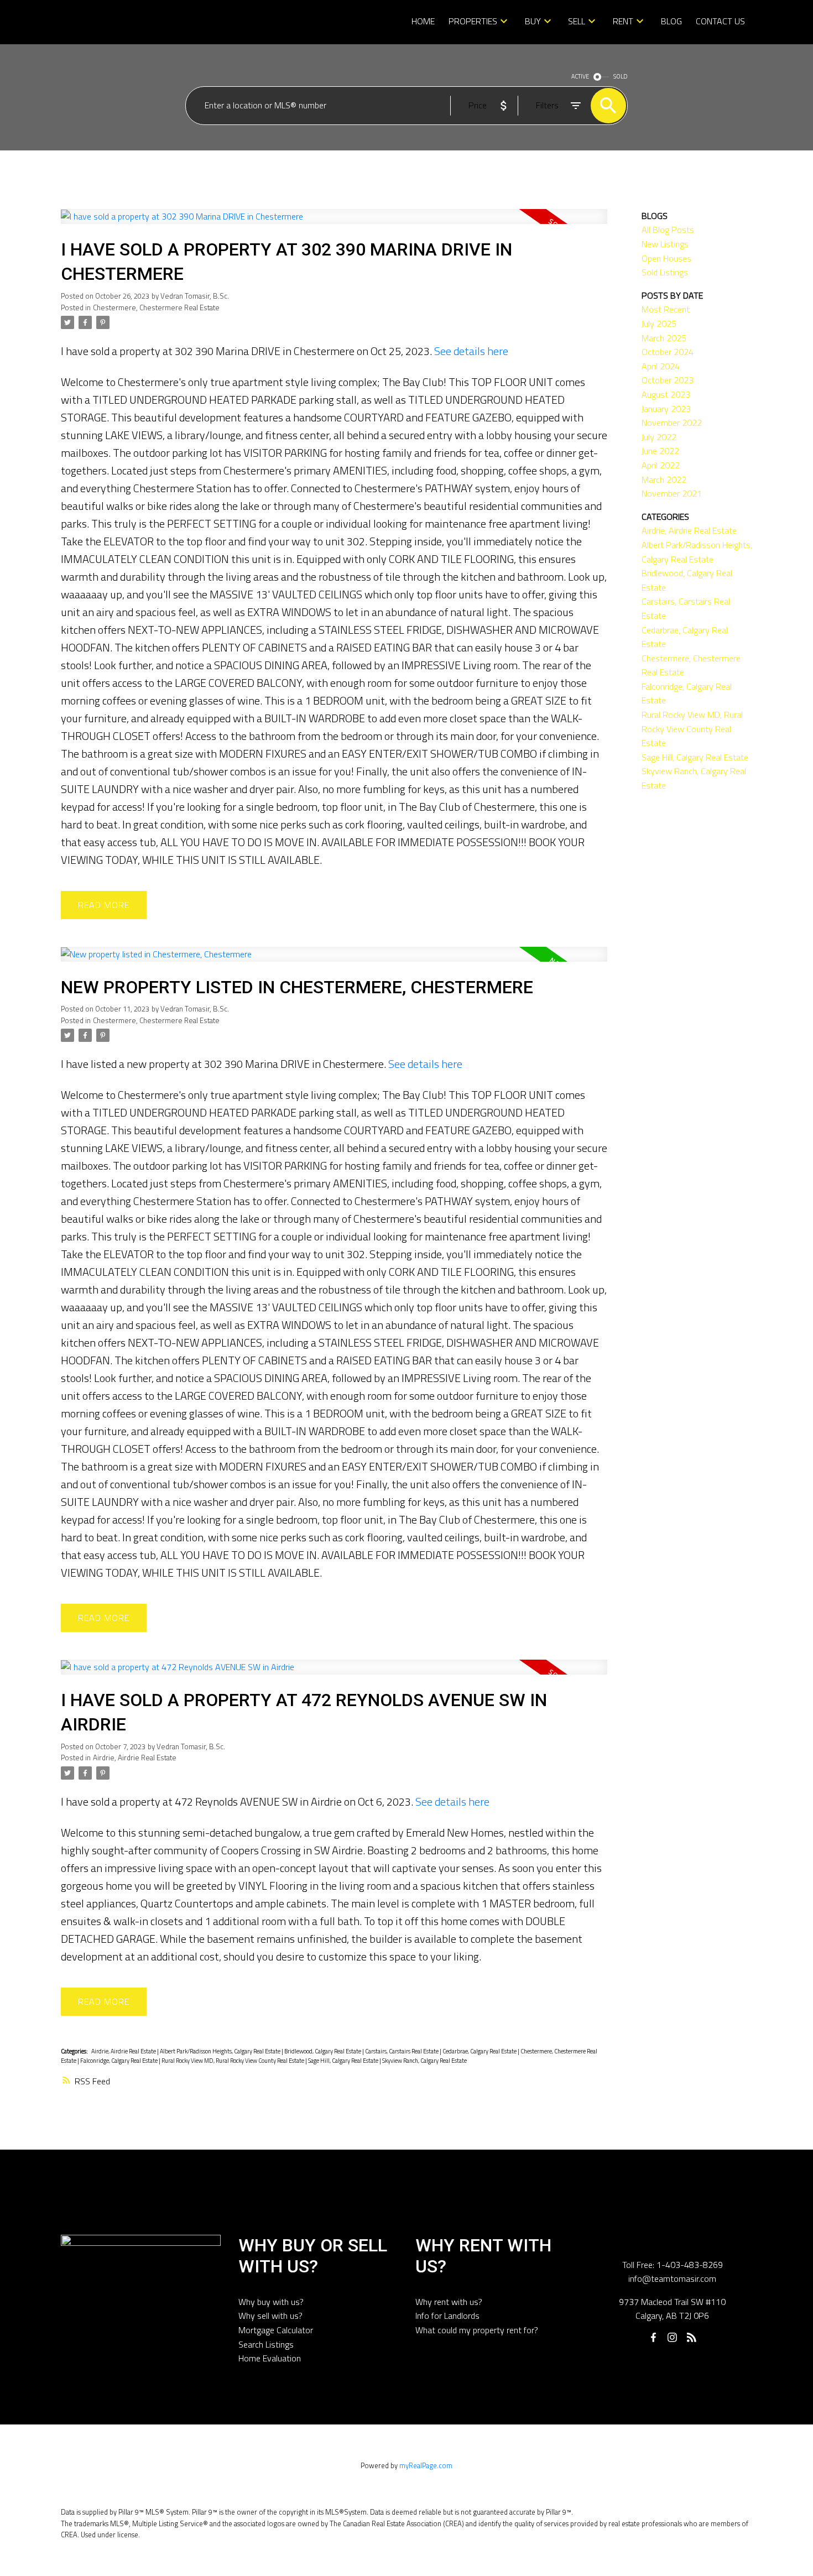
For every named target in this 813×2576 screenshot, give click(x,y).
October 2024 (668, 352)
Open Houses (666, 258)
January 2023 (666, 409)
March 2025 (664, 338)
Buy (533, 21)
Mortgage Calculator (276, 2330)
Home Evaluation (270, 2358)
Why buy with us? (271, 2302)
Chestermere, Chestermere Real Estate (156, 307)
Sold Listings (665, 272)
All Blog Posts (668, 230)
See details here (471, 351)
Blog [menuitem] (671, 21)
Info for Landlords (447, 2316)
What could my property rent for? (477, 2330)
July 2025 (659, 324)
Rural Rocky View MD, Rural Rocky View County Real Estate (233, 2061)
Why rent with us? (449, 2302)
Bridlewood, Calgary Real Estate (323, 2051)
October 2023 (668, 380)
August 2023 (666, 394)
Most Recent (666, 309)
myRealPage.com (426, 2465)
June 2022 (660, 451)
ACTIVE (580, 76)
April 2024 (661, 366)
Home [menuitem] (423, 21)
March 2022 (664, 479)
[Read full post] (334, 223)
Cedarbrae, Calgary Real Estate (480, 2051)
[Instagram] (673, 2337)
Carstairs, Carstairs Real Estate (402, 2051)
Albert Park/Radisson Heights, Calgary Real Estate (221, 2051)
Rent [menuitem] (623, 21)
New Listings (665, 244)
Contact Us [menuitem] (720, 21)
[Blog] (691, 2337)
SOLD (621, 76)
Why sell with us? (270, 2316)
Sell (577, 21)
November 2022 (672, 423)
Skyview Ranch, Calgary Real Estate (424, 2061)
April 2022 (661, 465)
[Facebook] (653, 2337)
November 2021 (672, 493)
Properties (473, 21)
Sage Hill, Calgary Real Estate (344, 2061)
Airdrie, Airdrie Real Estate (135, 1758)
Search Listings (266, 2344)
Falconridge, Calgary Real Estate (119, 2061)
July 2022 (659, 437)
